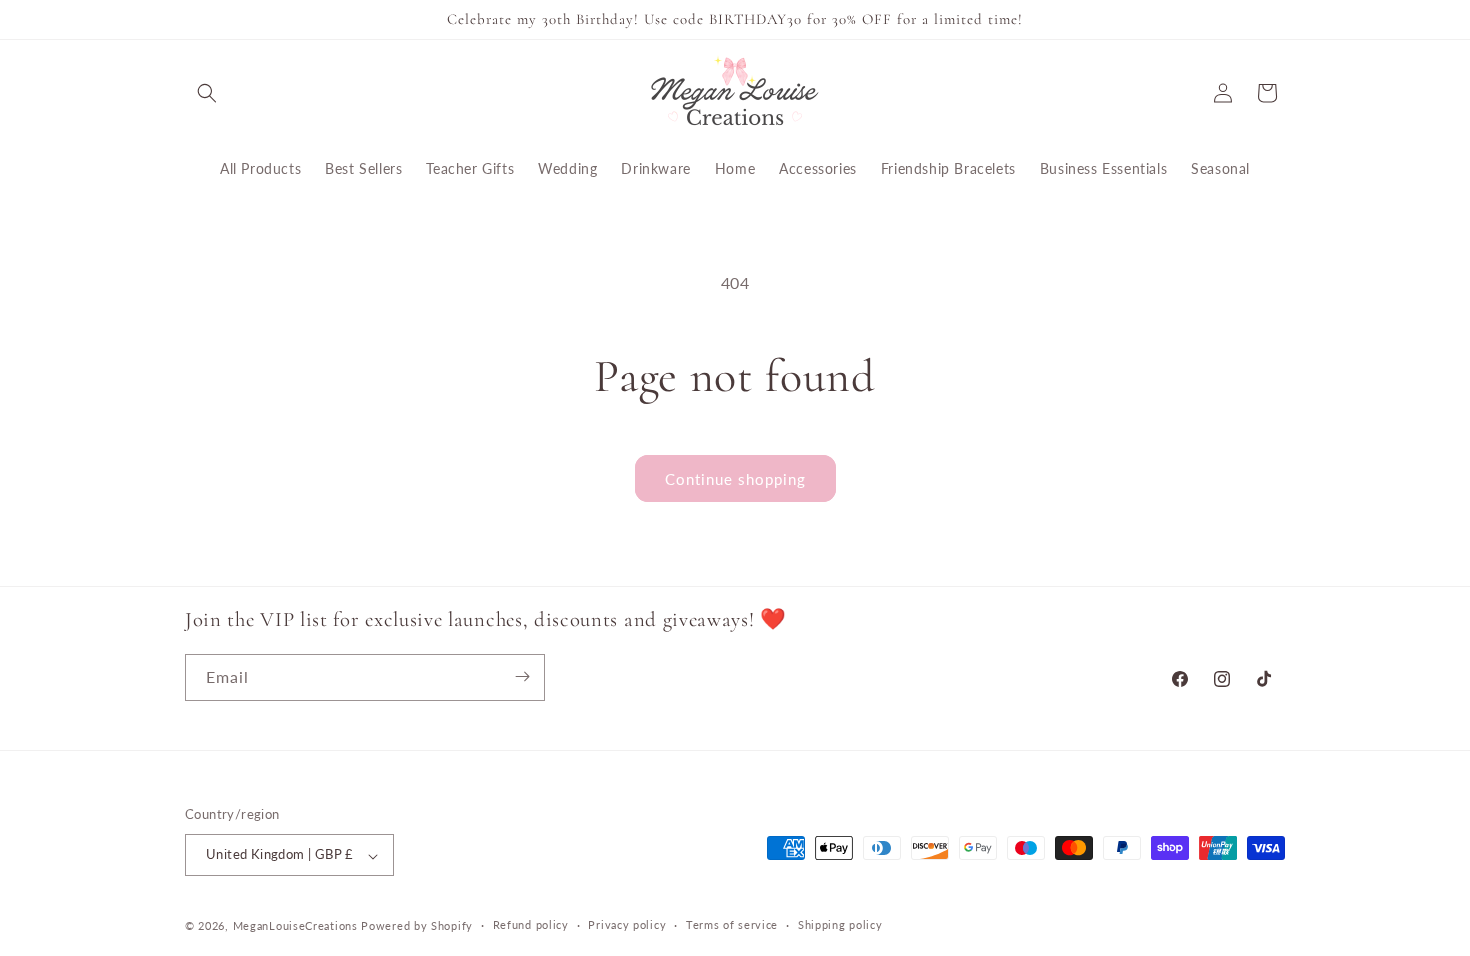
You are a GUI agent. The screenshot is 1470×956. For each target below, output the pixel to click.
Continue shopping (735, 479)
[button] (207, 93)
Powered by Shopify (417, 925)
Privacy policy (627, 924)
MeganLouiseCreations (295, 925)
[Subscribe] (522, 676)
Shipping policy (840, 924)
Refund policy (531, 924)
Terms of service (732, 924)
